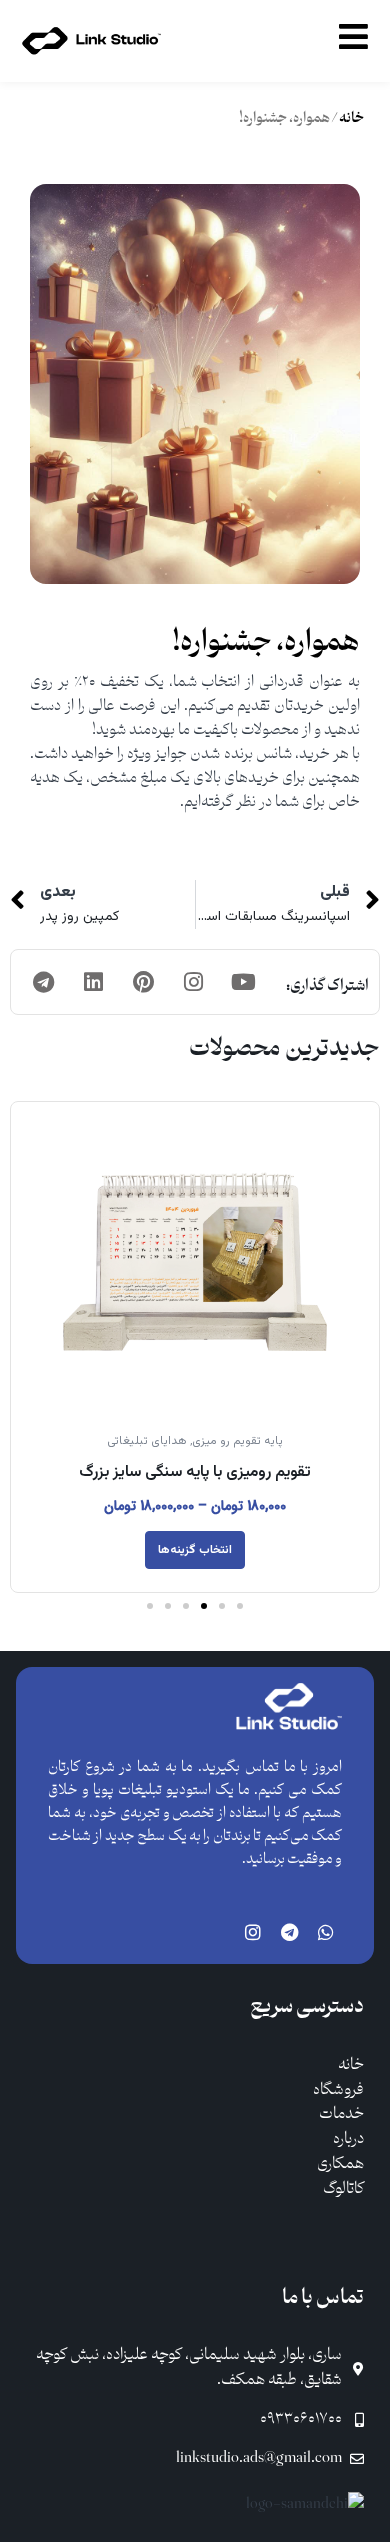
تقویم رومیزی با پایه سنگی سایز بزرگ (195, 1472)
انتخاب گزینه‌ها (195, 1550)
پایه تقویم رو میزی (237, 1441)
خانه (351, 118)
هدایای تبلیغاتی (147, 1441)
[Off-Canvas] (353, 36)
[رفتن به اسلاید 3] (204, 1606)
